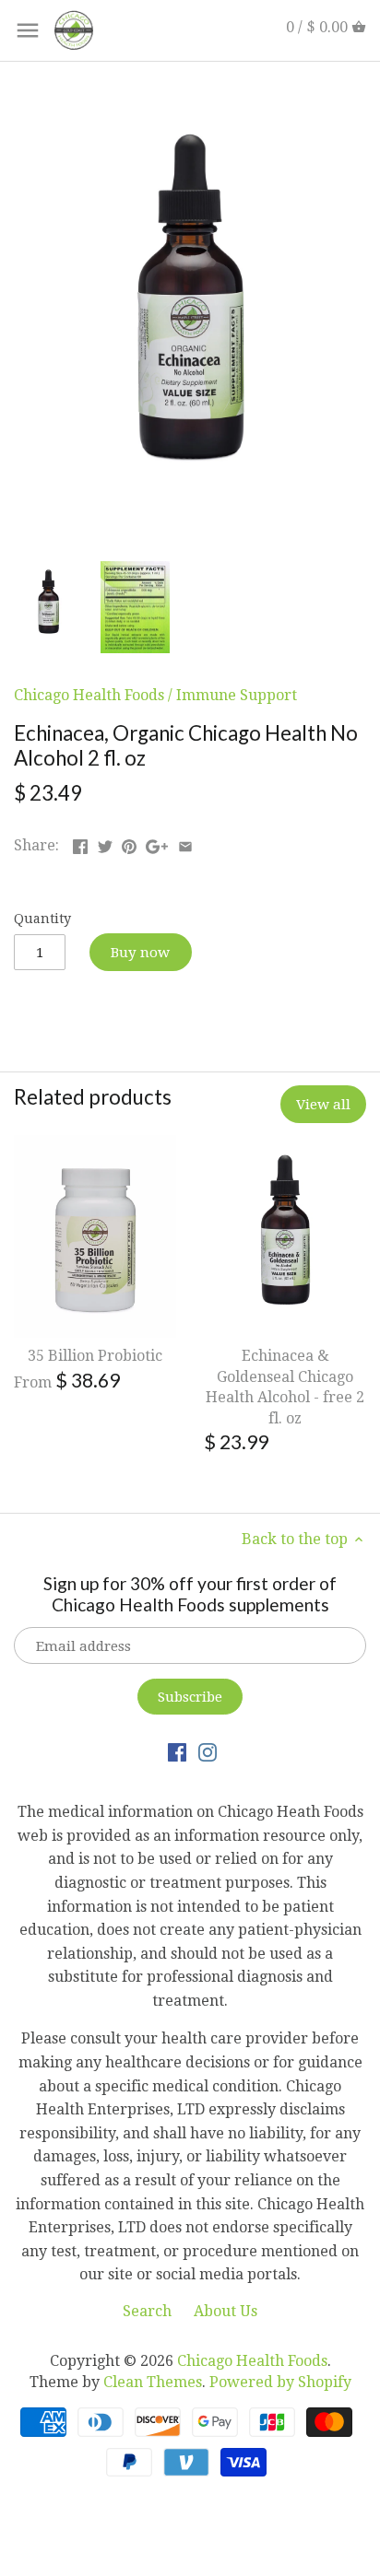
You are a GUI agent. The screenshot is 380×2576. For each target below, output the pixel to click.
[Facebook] (177, 1751)
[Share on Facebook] (80, 843)
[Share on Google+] (157, 843)
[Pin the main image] (129, 843)
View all (323, 1105)
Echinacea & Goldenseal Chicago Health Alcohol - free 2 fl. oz (285, 1387)
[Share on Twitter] (105, 843)
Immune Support (237, 695)
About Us (226, 2311)
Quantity (42, 919)
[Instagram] (208, 1751)
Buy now (140, 953)
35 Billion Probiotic (95, 1356)
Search (147, 2311)
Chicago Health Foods (89, 695)
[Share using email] (185, 843)
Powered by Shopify (280, 2382)
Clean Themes (153, 2382)
